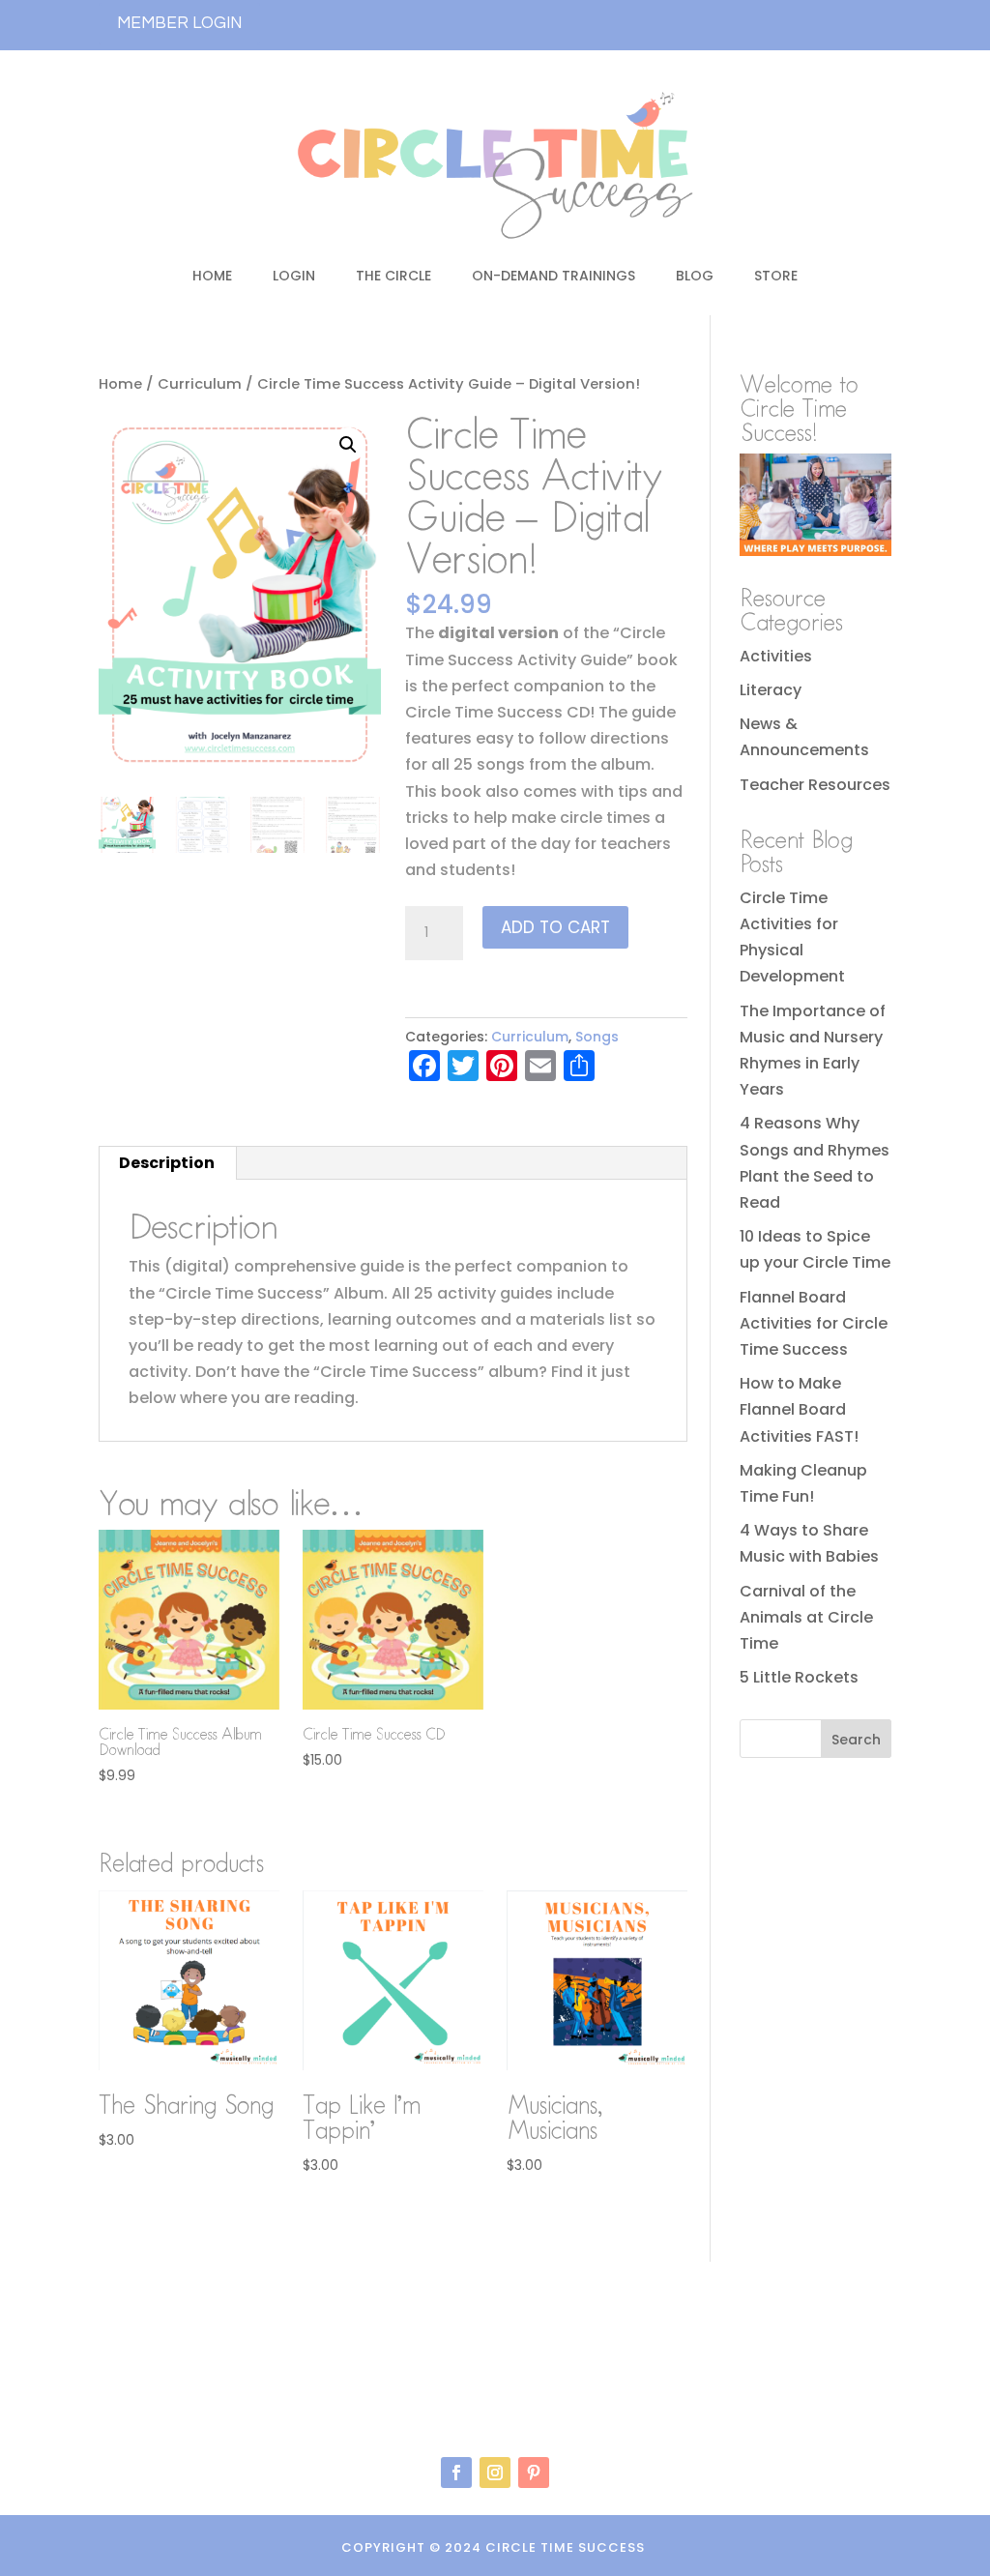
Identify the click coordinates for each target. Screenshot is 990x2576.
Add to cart (555, 927)
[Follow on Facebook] (456, 2473)
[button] (348, 445)
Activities (776, 656)
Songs (597, 1037)
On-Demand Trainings (553, 276)
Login (294, 276)
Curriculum (200, 384)
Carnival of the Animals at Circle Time (806, 1617)
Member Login (179, 23)
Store (776, 276)
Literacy (771, 690)
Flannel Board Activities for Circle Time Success (814, 1323)
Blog (695, 276)
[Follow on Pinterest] (534, 2473)
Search (856, 1740)
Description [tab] (167, 1163)
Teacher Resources (815, 785)
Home (212, 276)
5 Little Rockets (799, 1677)
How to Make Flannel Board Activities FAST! (799, 1409)
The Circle (393, 276)
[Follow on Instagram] (495, 2473)
